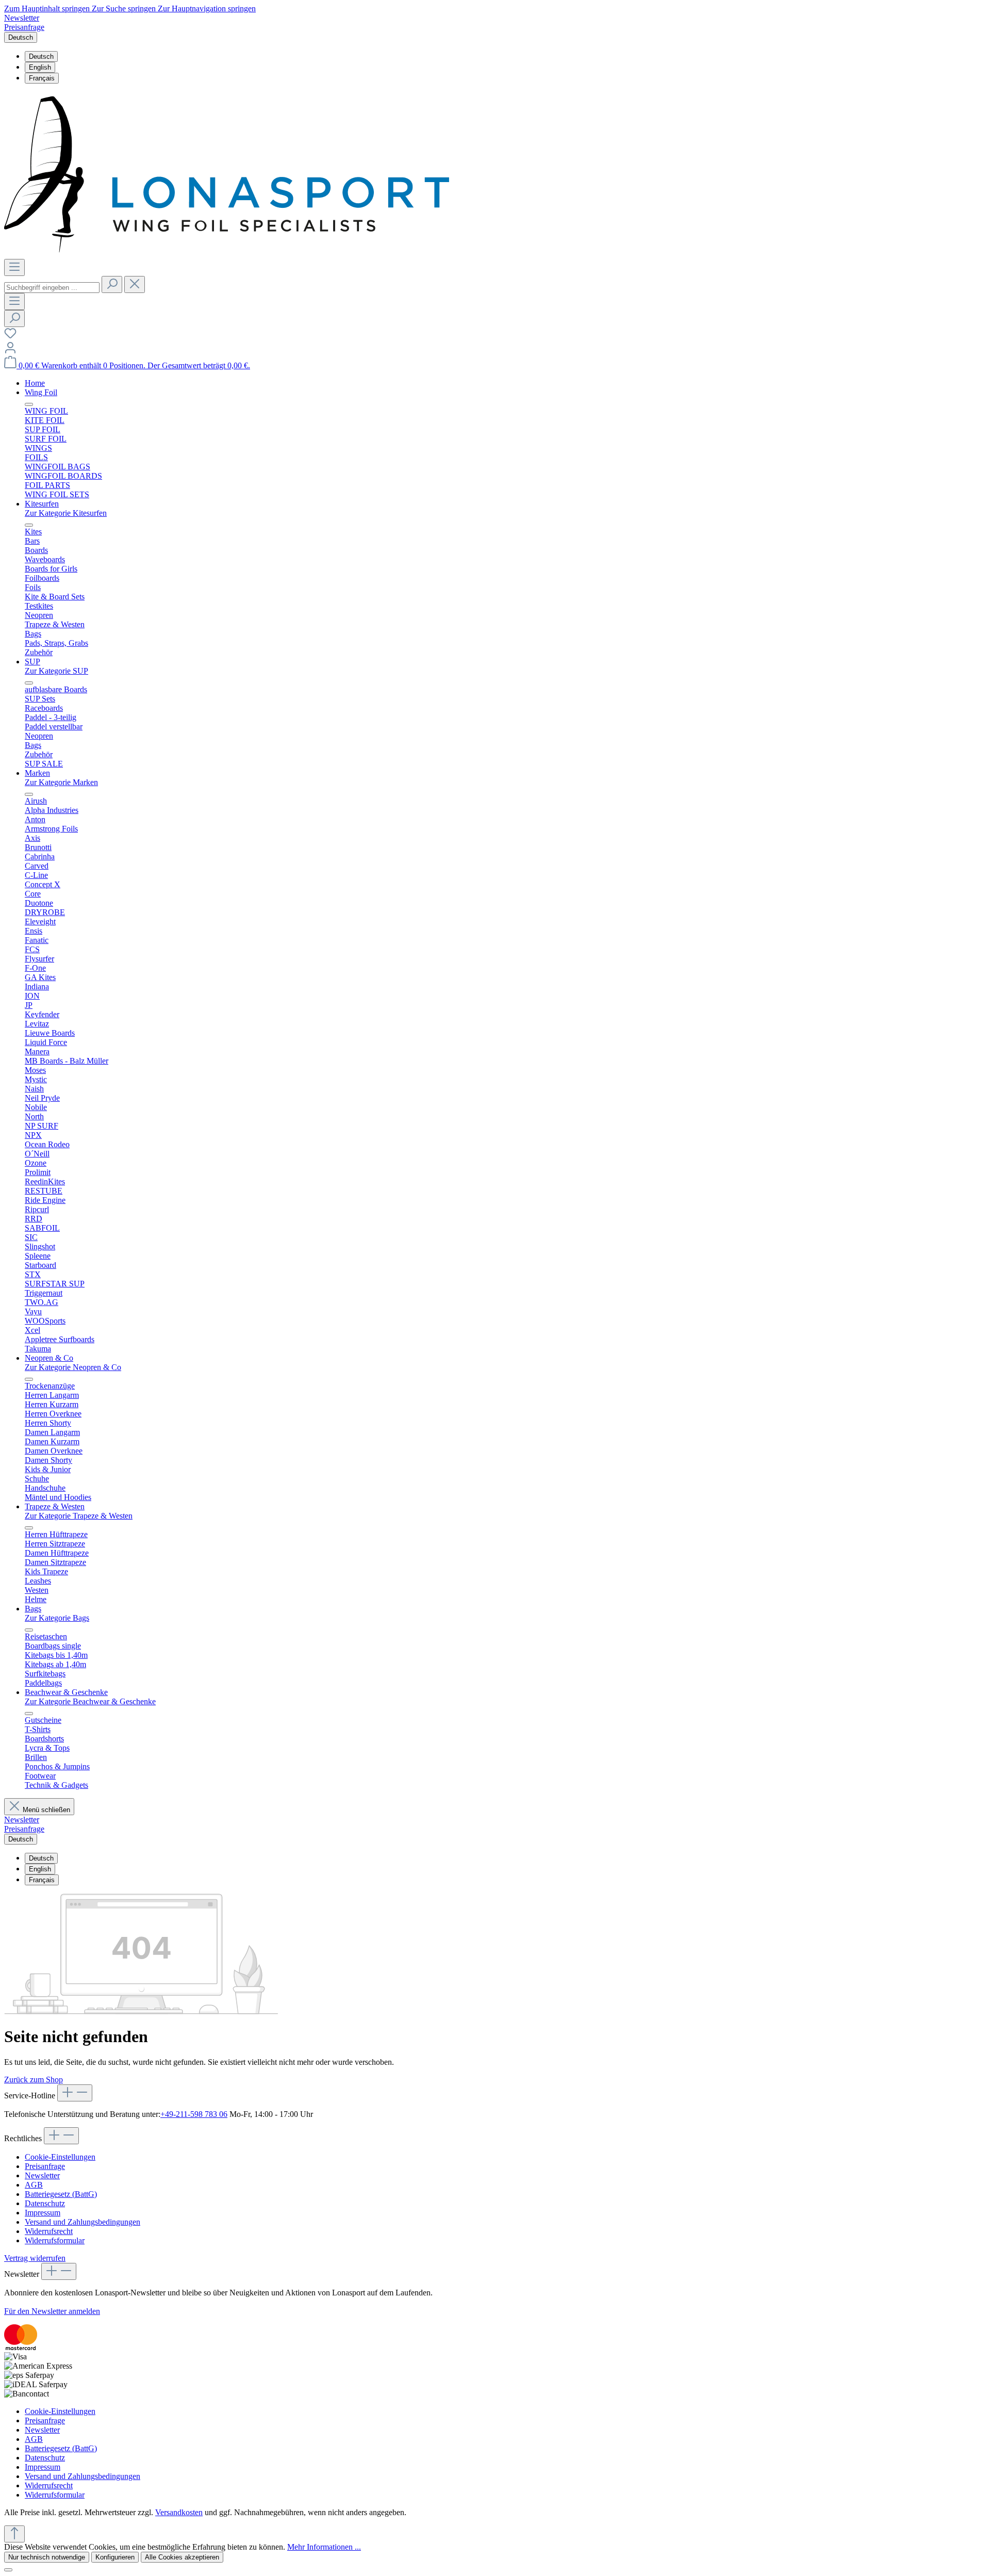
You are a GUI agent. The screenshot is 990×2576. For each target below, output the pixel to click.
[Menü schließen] (29, 404)
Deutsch (41, 56)
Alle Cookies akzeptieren (182, 2557)
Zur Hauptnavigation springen (207, 9)
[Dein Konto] (10, 351)
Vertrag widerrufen (35, 2258)
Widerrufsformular (55, 2240)
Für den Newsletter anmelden (52, 2311)
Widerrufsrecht (49, 2231)
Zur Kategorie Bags (57, 1618)
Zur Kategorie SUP (56, 671)
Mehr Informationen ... (324, 2547)
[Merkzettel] (10, 337)
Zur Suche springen (125, 9)
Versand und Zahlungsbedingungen (82, 2222)
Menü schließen (46, 1810)
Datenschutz (45, 2203)
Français (42, 78)
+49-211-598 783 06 (194, 2114)
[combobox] (52, 288)
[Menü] (14, 267)
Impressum (43, 2213)
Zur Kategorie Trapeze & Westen (79, 1516)
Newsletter (22, 18)
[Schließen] (8, 2570)
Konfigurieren (115, 2557)
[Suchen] (112, 284)
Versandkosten (179, 2512)
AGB (34, 2185)
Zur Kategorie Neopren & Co (73, 1367)
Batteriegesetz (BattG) (61, 2194)
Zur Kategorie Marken (61, 782)
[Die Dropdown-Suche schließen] (135, 284)
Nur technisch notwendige (47, 2557)
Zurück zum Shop (34, 2080)
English (40, 67)
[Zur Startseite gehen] (227, 254)
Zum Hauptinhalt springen (48, 9)
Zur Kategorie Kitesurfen (66, 513)
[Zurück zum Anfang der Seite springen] (14, 2534)
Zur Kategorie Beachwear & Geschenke (90, 1701)
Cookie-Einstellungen (60, 2157)
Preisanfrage (24, 27)
